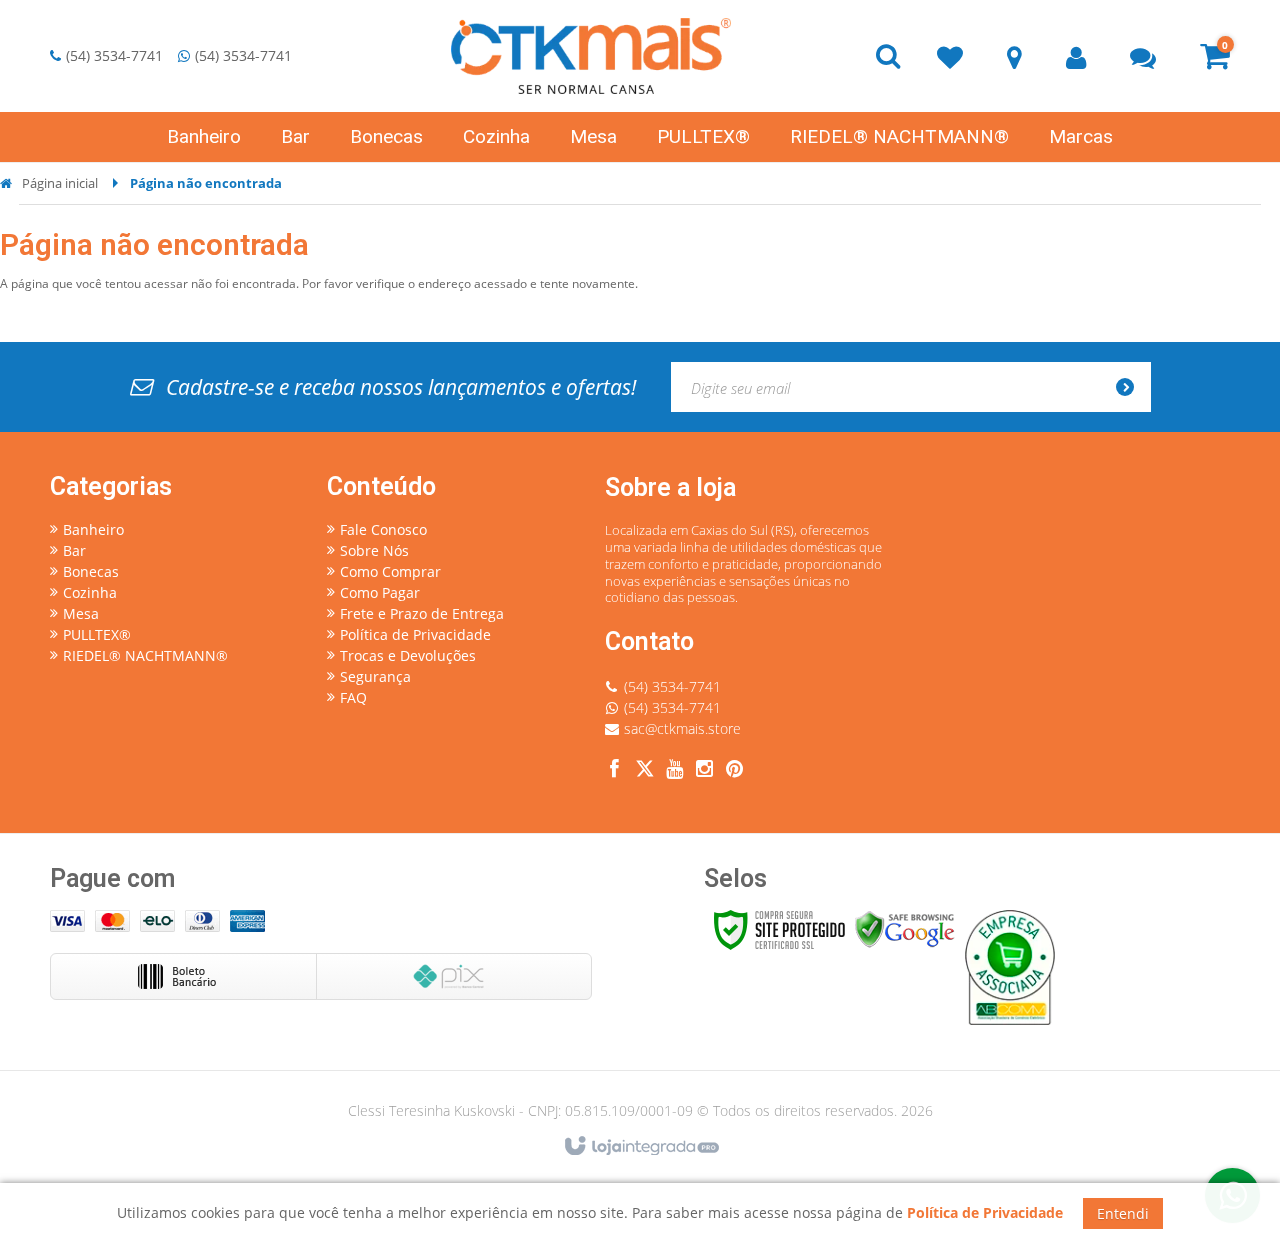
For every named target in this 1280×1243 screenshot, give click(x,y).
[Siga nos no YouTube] (675, 771)
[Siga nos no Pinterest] (735, 771)
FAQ (353, 697)
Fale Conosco (383, 529)
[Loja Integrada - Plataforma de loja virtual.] (640, 1147)
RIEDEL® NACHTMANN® (145, 655)
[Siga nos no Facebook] (615, 771)
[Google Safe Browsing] (905, 928)
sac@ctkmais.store (682, 728)
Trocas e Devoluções (408, 655)
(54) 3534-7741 (114, 55)
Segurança (375, 676)
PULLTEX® (97, 634)
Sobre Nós (374, 550)
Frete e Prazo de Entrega (422, 613)
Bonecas (91, 571)
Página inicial (60, 183)
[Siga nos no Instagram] (705, 771)
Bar (74, 550)
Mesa (81, 613)
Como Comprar (390, 571)
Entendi (1123, 1213)
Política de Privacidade (415, 634)
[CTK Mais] (591, 56)
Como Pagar (380, 592)
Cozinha (90, 592)
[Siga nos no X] (645, 771)
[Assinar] (1131, 387)
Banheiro (93, 529)
